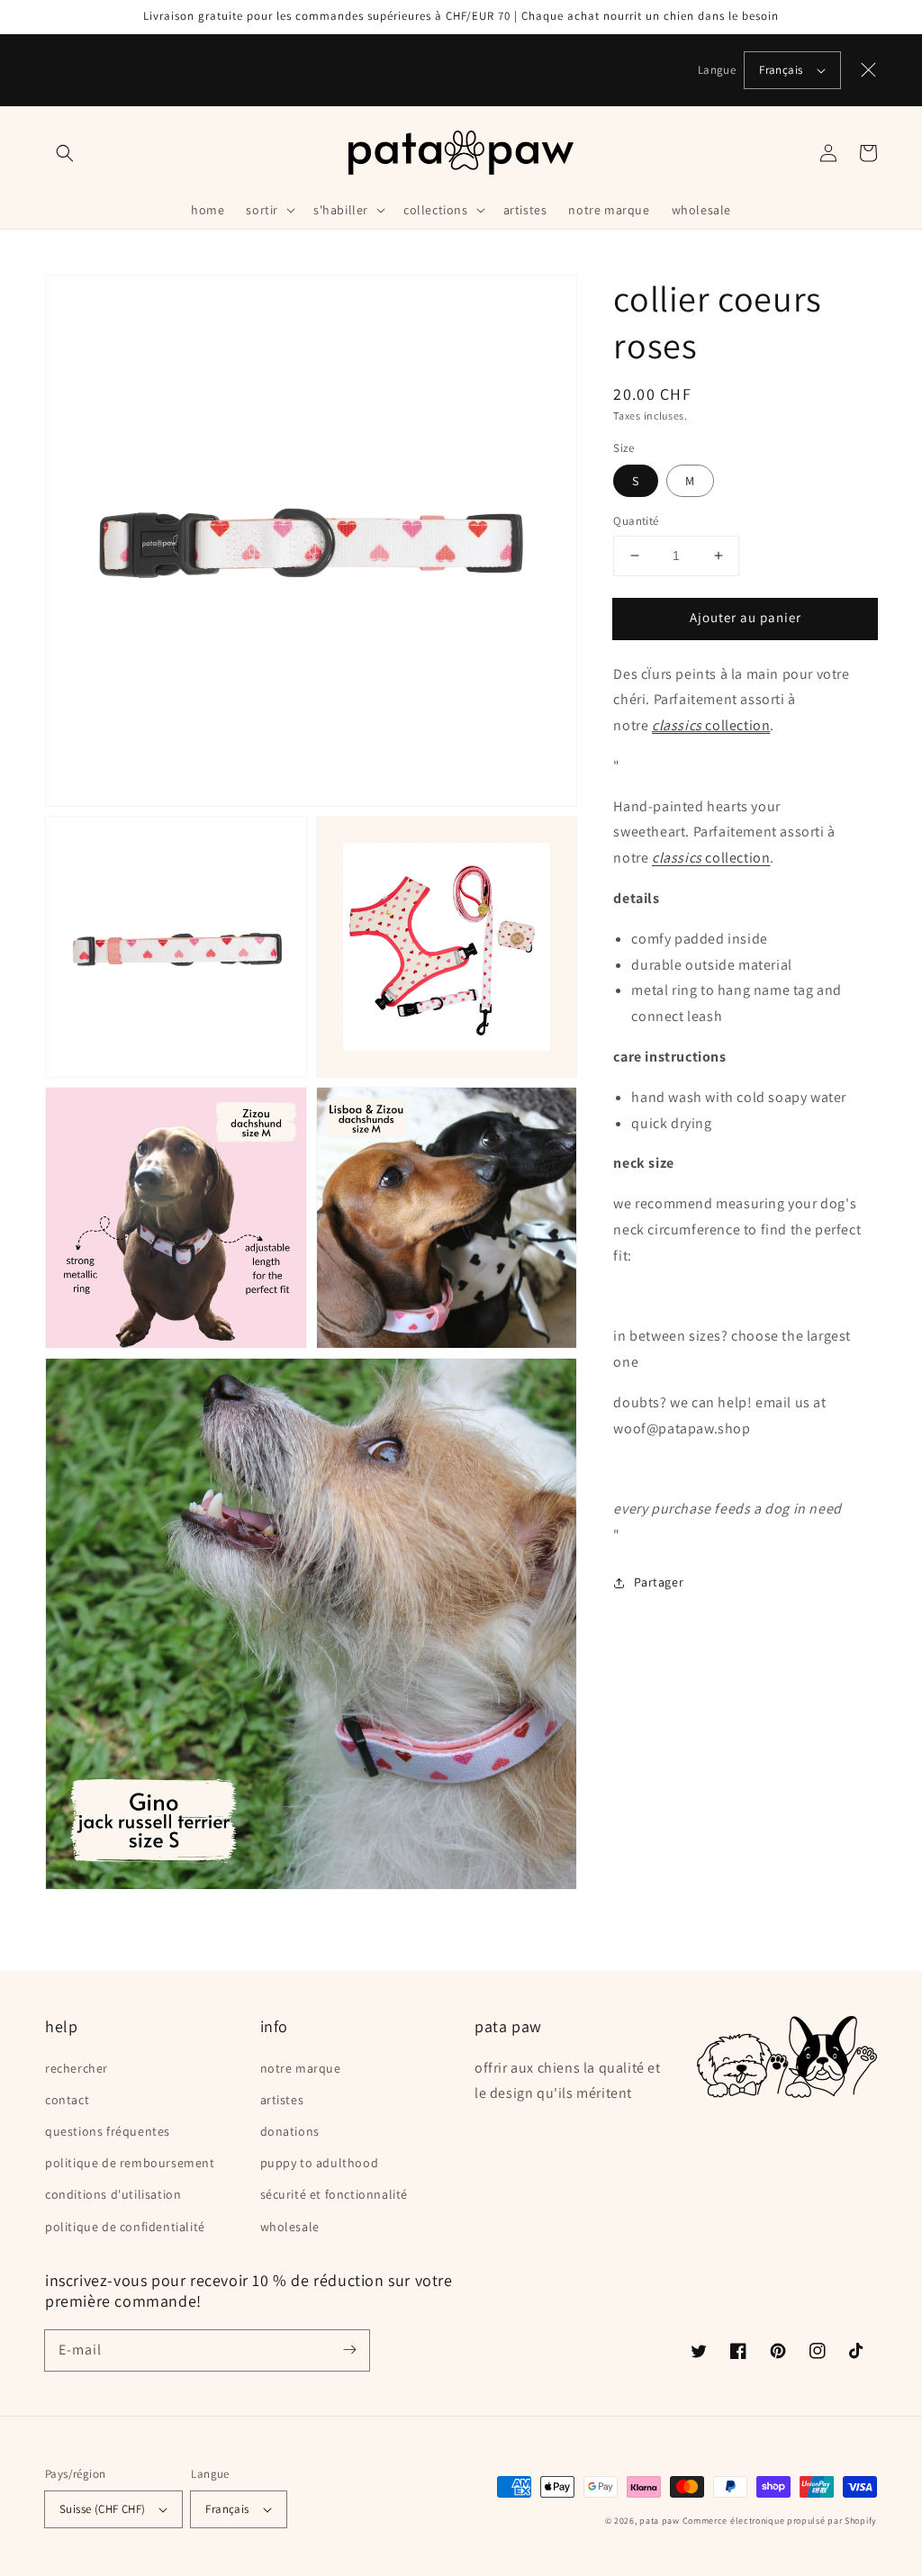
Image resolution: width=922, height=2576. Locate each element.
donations (290, 2131)
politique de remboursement (130, 2163)
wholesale (290, 2227)
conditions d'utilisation (113, 2194)
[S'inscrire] (349, 2350)
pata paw (660, 2521)
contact (67, 2100)
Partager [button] (659, 1582)
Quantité (636, 521)
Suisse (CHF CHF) (102, 2509)
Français (781, 70)
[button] (65, 153)
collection (711, 725)
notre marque (301, 2068)
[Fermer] (869, 70)
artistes (282, 2100)
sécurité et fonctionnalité (334, 2194)
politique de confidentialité (125, 2227)
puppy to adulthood (320, 2163)
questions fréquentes (108, 2131)
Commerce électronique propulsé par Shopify (780, 2521)
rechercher (77, 2068)
